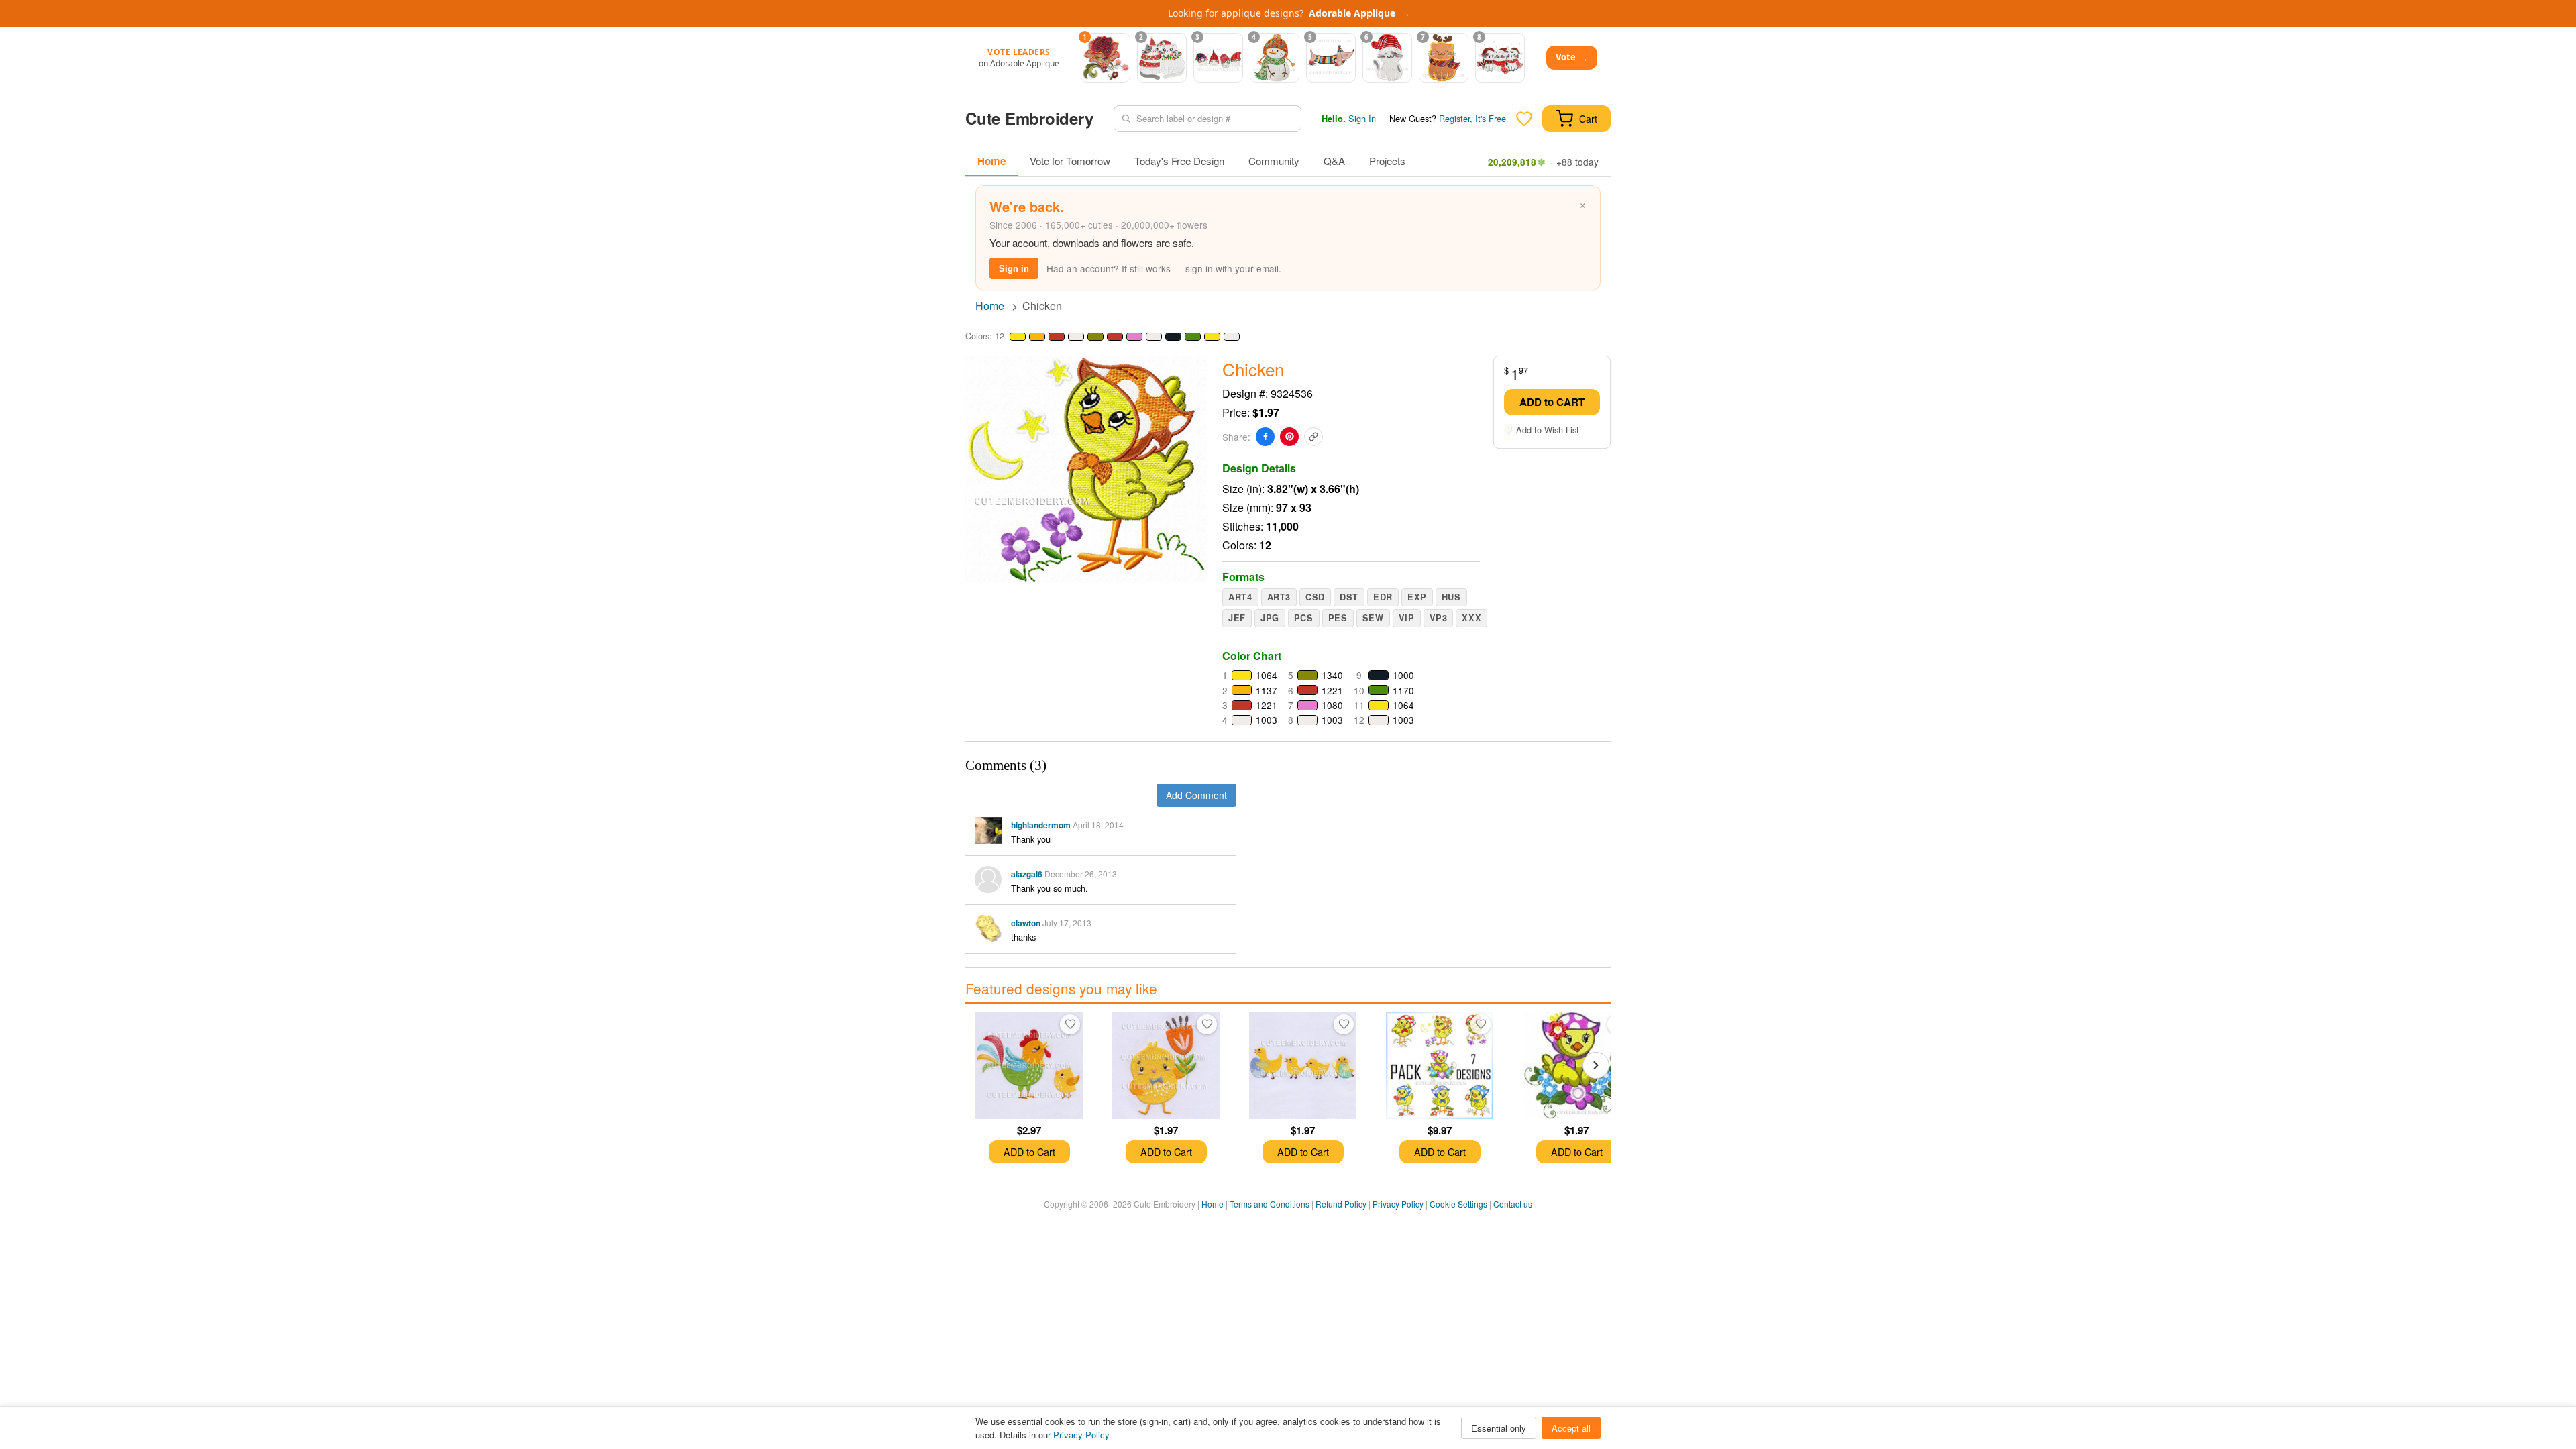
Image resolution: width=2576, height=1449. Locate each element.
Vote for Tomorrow (1070, 161)
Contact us (1513, 1204)
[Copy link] (1313, 437)
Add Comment (1196, 795)
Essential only (1499, 1428)
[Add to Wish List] (1070, 1024)
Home (991, 161)
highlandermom (1041, 825)
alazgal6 (1027, 874)
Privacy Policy (1398, 1204)
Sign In (1362, 118)
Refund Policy (1341, 1204)
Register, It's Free (1472, 118)
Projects (1387, 161)
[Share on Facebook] (1265, 437)
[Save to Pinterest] (1289, 437)
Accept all (1571, 1428)
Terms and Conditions (1270, 1204)
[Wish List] (1524, 119)
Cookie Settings (1458, 1204)
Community (1274, 161)
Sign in (1014, 268)
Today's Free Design (1179, 161)
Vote (1572, 57)
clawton (1026, 923)
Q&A (1334, 161)
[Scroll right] (1596, 1065)
